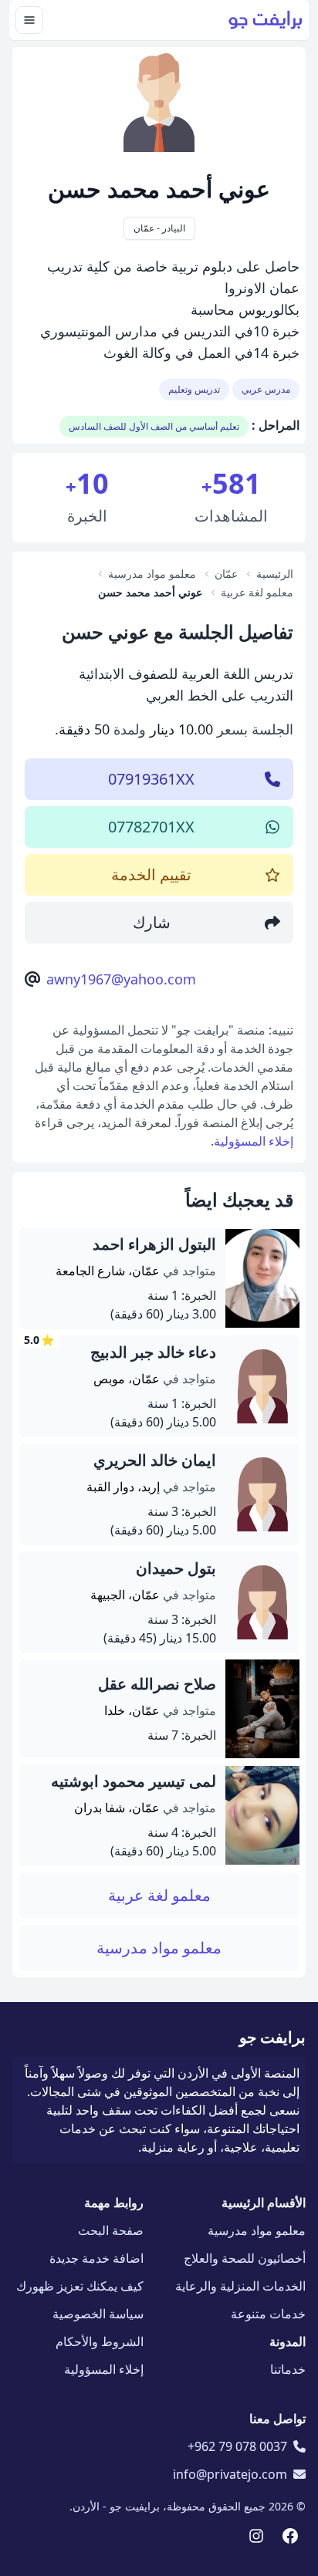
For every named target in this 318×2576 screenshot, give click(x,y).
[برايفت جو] (266, 20)
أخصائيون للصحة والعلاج (245, 2258)
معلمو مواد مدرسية (159, 1948)
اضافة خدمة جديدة (96, 2258)
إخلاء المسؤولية (254, 1141)
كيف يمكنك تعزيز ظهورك (80, 2286)
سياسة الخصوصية (98, 2314)
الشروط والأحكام (100, 2341)
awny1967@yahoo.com (121, 979)
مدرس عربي (266, 389)
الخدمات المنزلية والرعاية (240, 2286)
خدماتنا (288, 2369)
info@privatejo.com (230, 2474)
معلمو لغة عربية (159, 1895)
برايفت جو (272, 2037)
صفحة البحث (111, 2230)
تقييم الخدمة (151, 874)
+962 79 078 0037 (237, 2446)
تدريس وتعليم (194, 389)
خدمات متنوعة (268, 2314)
